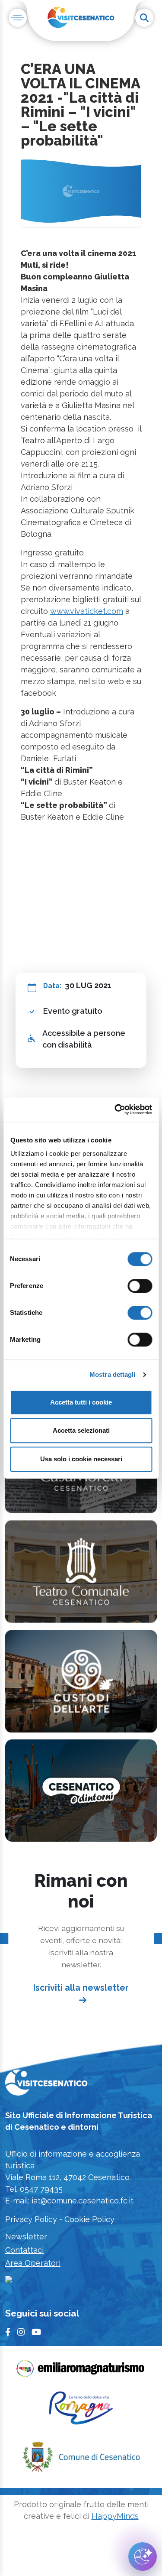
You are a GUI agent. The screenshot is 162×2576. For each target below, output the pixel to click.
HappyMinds (115, 2516)
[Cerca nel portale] (144, 18)
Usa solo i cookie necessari (81, 1459)
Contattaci (24, 2250)
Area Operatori (33, 2263)
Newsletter (26, 2237)
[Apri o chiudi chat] (143, 2557)
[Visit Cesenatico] (46, 2085)
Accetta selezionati (81, 1430)
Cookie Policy (89, 2219)
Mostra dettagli (113, 1374)
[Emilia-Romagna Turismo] (81, 2371)
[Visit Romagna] (81, 2411)
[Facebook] (8, 2332)
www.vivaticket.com (87, 611)
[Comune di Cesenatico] (81, 2459)
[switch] (140, 1286)
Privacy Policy (31, 2219)
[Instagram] (21, 2332)
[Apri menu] (18, 18)
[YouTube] (36, 2332)
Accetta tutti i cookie (81, 1402)
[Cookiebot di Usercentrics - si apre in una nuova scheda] (115, 1110)
